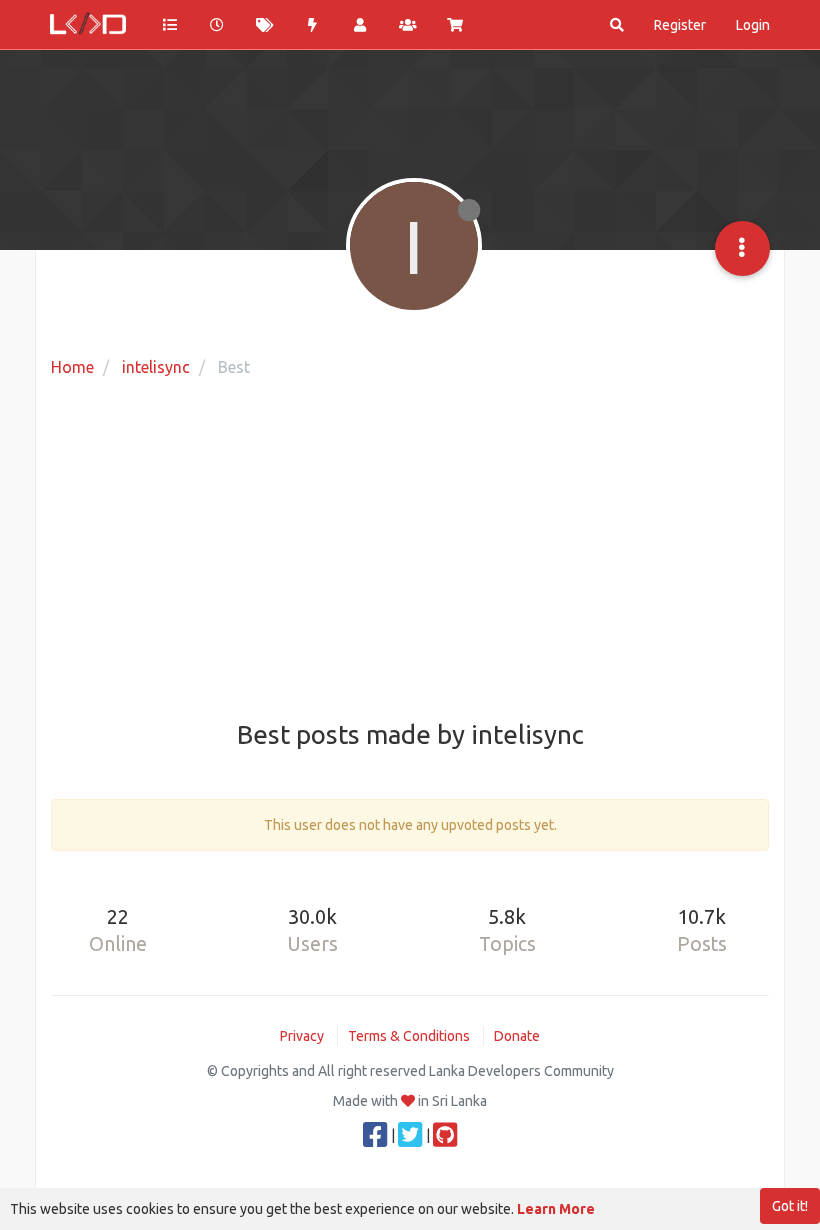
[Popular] (313, 25)
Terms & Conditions (409, 1036)
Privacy (302, 1036)
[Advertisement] (410, 551)
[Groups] (408, 25)
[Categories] (170, 25)
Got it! (790, 1206)
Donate (517, 1036)
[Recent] (218, 25)
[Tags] (265, 25)
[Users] (360, 25)
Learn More (556, 1209)
